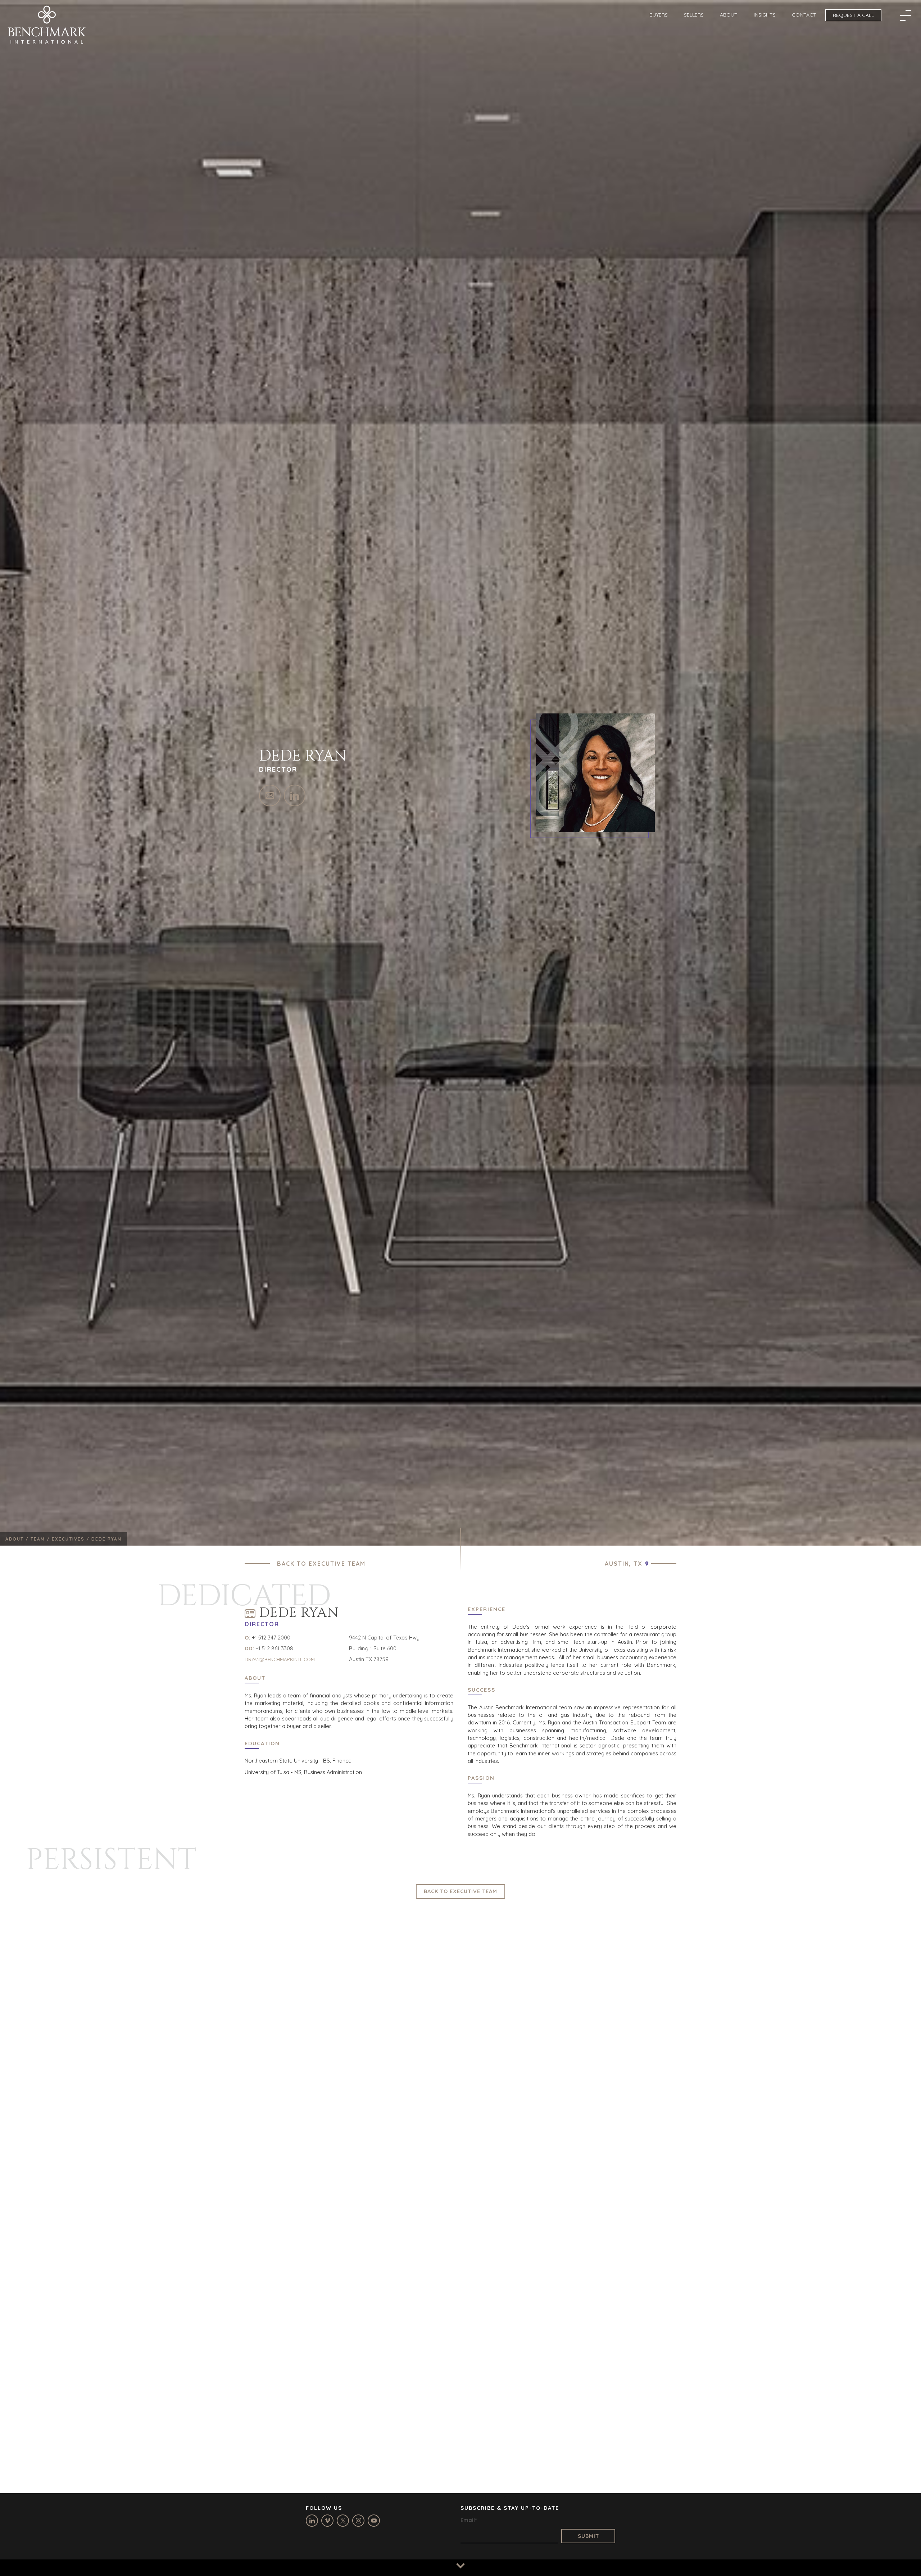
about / (18, 1539)
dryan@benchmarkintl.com (280, 1659)
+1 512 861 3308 (274, 1648)
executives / (72, 1539)
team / (41, 1539)
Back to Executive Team (321, 1564)
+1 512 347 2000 (271, 1638)
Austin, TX (624, 1564)
